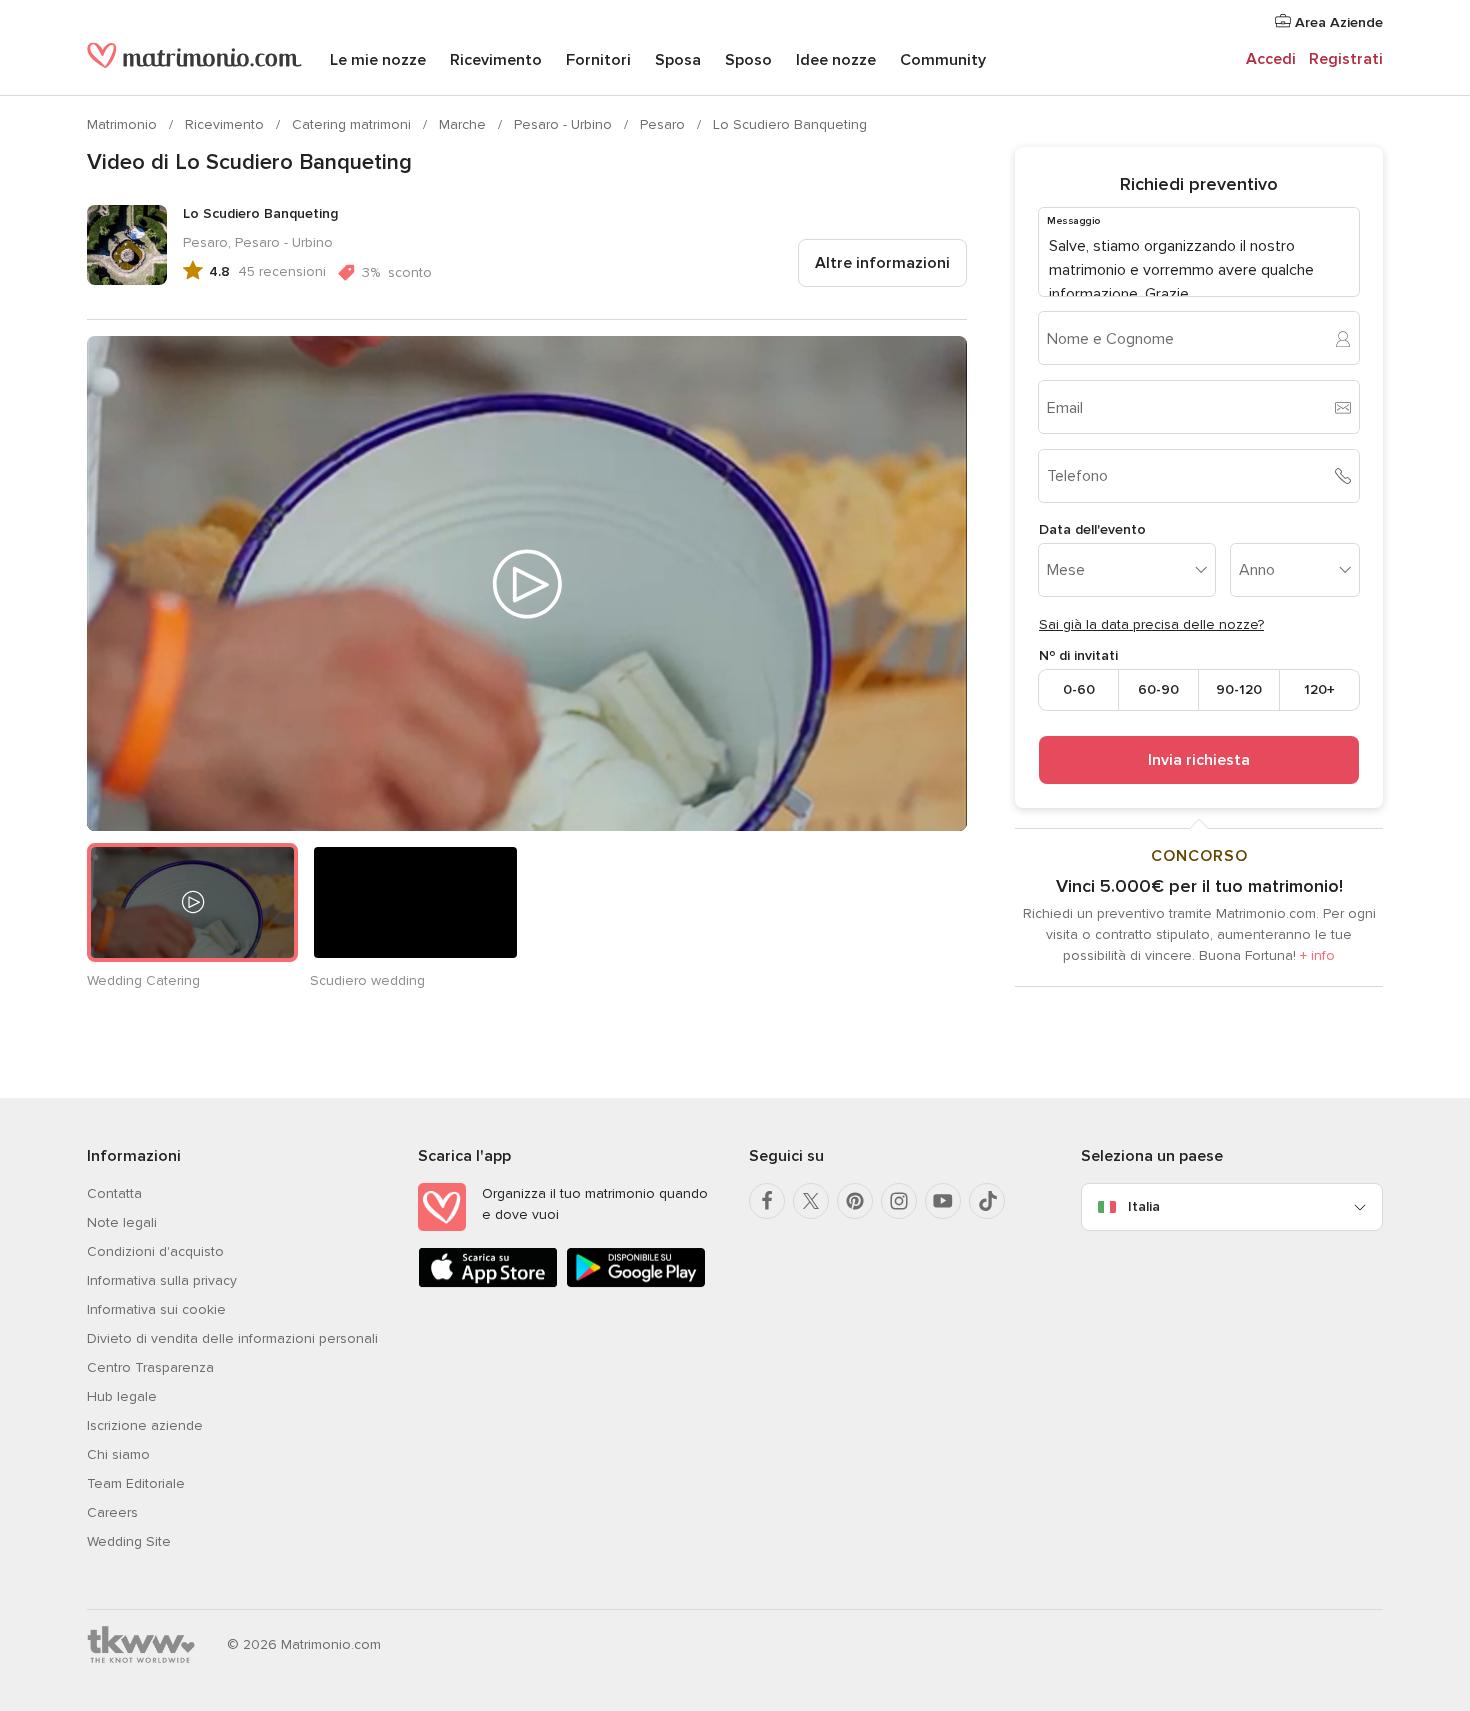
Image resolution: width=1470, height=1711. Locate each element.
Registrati (1346, 59)
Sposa (678, 60)
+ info (1317, 955)
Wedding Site (129, 1541)
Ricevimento (496, 60)
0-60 (1079, 689)
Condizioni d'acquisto (155, 1251)
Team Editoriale (136, 1483)
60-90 (1158, 689)
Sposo (748, 60)
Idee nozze (836, 60)
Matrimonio (124, 124)
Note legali (122, 1222)
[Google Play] (636, 1283)
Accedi (1271, 59)
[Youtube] (943, 1201)
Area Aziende (1337, 22)
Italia (1144, 1206)
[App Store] (488, 1283)
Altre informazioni (882, 263)
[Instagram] (899, 1201)
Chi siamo (118, 1454)
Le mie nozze (378, 60)
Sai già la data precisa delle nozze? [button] (1151, 624)
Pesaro (664, 124)
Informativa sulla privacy (162, 1280)
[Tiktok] (987, 1201)
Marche (464, 124)
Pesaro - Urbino (565, 124)
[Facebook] (767, 1201)
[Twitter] (811, 1201)
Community (943, 60)
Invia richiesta (1199, 760)
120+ (1319, 689)
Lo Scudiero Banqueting (790, 124)
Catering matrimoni (353, 124)
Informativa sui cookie (156, 1309)
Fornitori (598, 60)
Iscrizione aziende (145, 1425)
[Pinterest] (855, 1201)
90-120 (1239, 689)
